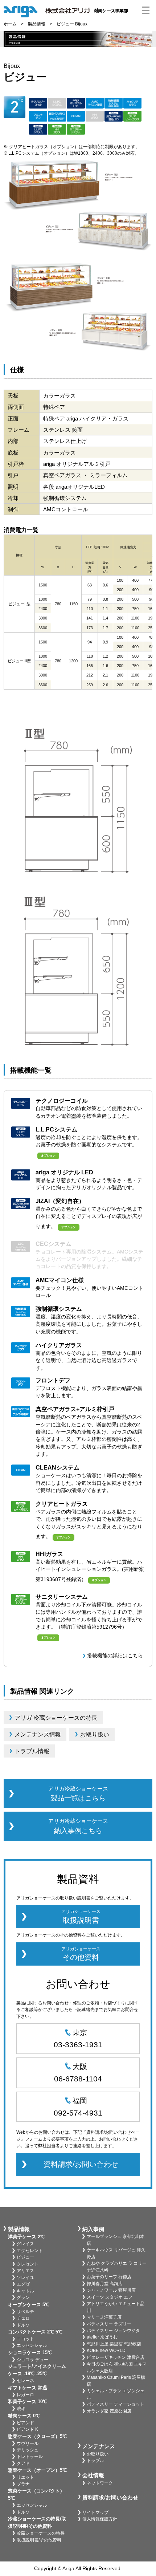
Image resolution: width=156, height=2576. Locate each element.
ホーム (10, 24)
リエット (25, 2477)
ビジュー (25, 2257)
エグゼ (23, 2284)
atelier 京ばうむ (102, 2337)
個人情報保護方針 (100, 2519)
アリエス (25, 2271)
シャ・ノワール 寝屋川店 (111, 2290)
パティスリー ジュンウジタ (113, 2331)
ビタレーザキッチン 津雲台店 (116, 2357)
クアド (23, 2463)
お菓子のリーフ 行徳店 (109, 2277)
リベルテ (25, 2312)
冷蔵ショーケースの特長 (41, 2533)
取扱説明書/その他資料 (39, 2540)
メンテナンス (99, 2446)
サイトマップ (95, 2512)
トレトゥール (30, 2457)
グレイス (25, 2244)
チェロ (23, 2318)
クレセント (28, 2264)
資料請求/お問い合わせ (81, 2164)
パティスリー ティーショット (116, 2404)
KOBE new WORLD (106, 2351)
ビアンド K (27, 2429)
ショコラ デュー (32, 2360)
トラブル (95, 2461)
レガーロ (25, 2395)
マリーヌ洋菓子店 (104, 2317)
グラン (23, 2297)
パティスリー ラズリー (109, 2324)
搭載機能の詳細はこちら (115, 1656)
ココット (25, 2339)
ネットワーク (100, 2483)
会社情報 (93, 2475)
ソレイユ (25, 2278)
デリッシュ (28, 2450)
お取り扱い (98, 2454)
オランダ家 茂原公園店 (109, 2411)
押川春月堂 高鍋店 (105, 2284)
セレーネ (25, 2381)
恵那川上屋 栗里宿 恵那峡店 (114, 2344)
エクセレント (30, 2251)
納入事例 (93, 2229)
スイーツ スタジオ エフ (110, 2297)
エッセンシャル (32, 2345)
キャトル (25, 2291)
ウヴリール (28, 2443)
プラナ (23, 2484)
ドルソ (23, 2325)
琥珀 (21, 2409)
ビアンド (25, 2423)
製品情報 (37, 24)
